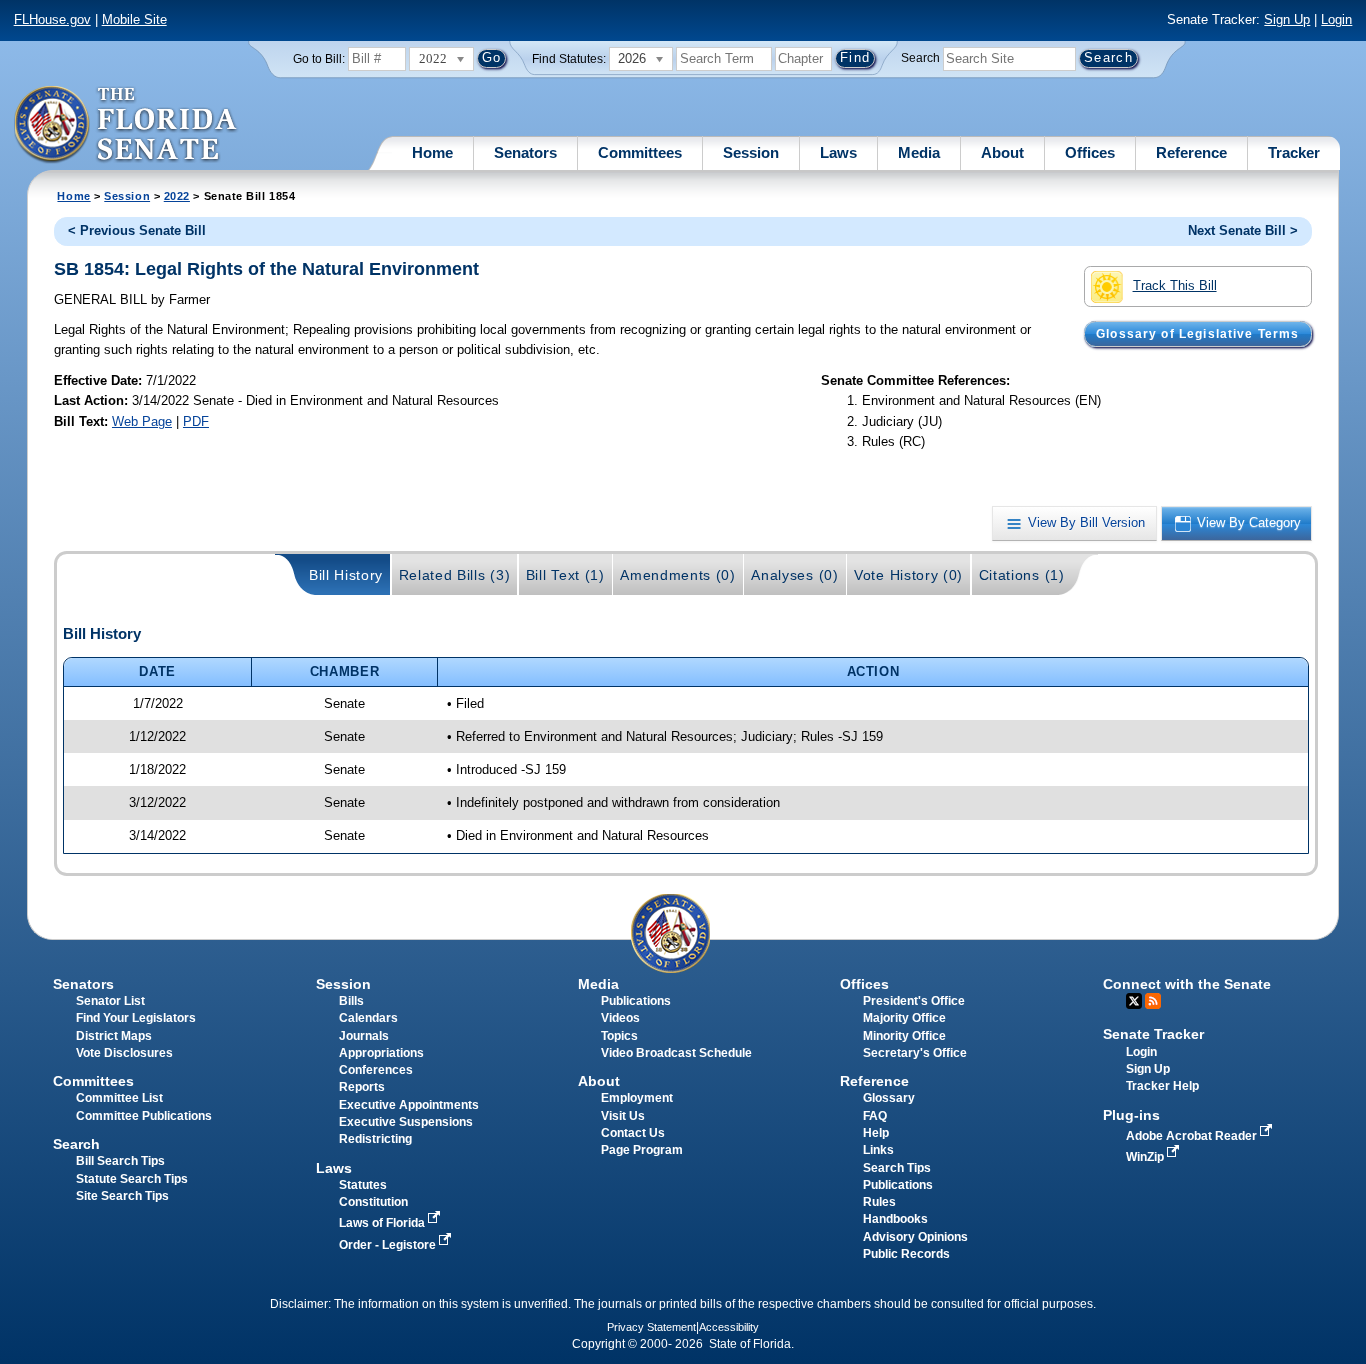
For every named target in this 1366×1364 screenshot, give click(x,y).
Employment (637, 1098)
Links (878, 1150)
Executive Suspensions (406, 1122)
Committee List (119, 1098)
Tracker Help (1162, 1086)
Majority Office (904, 1018)
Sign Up (1287, 19)
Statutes (363, 1185)
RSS (1153, 1001)
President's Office (914, 1001)
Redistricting (375, 1139)
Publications (636, 1001)
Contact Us (633, 1133)
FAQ (875, 1116)
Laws (838, 152)
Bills (351, 1001)
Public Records (906, 1254)
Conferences (376, 1070)
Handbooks (895, 1219)
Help (876, 1133)
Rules (879, 1202)
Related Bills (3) (455, 575)
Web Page (142, 421)
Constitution (373, 1202)
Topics (619, 1036)
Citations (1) (1022, 575)
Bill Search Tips (120, 1161)
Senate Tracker (1153, 1034)
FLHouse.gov (52, 19)
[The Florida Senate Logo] (126, 125)
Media (919, 152)
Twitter (1134, 1001)
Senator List (110, 1001)
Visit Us (623, 1116)
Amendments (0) (678, 575)
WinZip (1146, 1157)
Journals (364, 1036)
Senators (525, 152)
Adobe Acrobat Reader (1193, 1136)
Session (751, 152)
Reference (1191, 152)
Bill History (346, 575)
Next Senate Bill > (1243, 230)
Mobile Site (134, 19)
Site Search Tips (122, 1196)
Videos (620, 1018)
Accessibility (729, 1327)
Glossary (889, 1098)
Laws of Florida (383, 1223)
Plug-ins (1131, 1115)
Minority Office (904, 1036)
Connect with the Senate (1187, 984)
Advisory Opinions (915, 1237)
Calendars (368, 1018)
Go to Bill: (319, 59)
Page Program (642, 1150)
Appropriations (381, 1053)
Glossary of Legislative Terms (1197, 334)
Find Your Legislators (136, 1018)
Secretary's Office (915, 1053)
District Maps (114, 1036)
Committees (640, 152)
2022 (177, 196)
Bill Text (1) (565, 575)
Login (1336, 19)
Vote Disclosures (124, 1053)
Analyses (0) (794, 575)
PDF (196, 421)
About (1002, 152)
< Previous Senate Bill (137, 230)
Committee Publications (144, 1116)
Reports (362, 1087)
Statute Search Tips (132, 1179)
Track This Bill (1175, 285)
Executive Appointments (409, 1105)
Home (432, 152)
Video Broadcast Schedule (676, 1053)
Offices (1090, 152)
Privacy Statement (651, 1327)
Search (920, 58)
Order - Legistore (389, 1245)
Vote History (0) (908, 575)
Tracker (1294, 152)
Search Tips (897, 1168)
